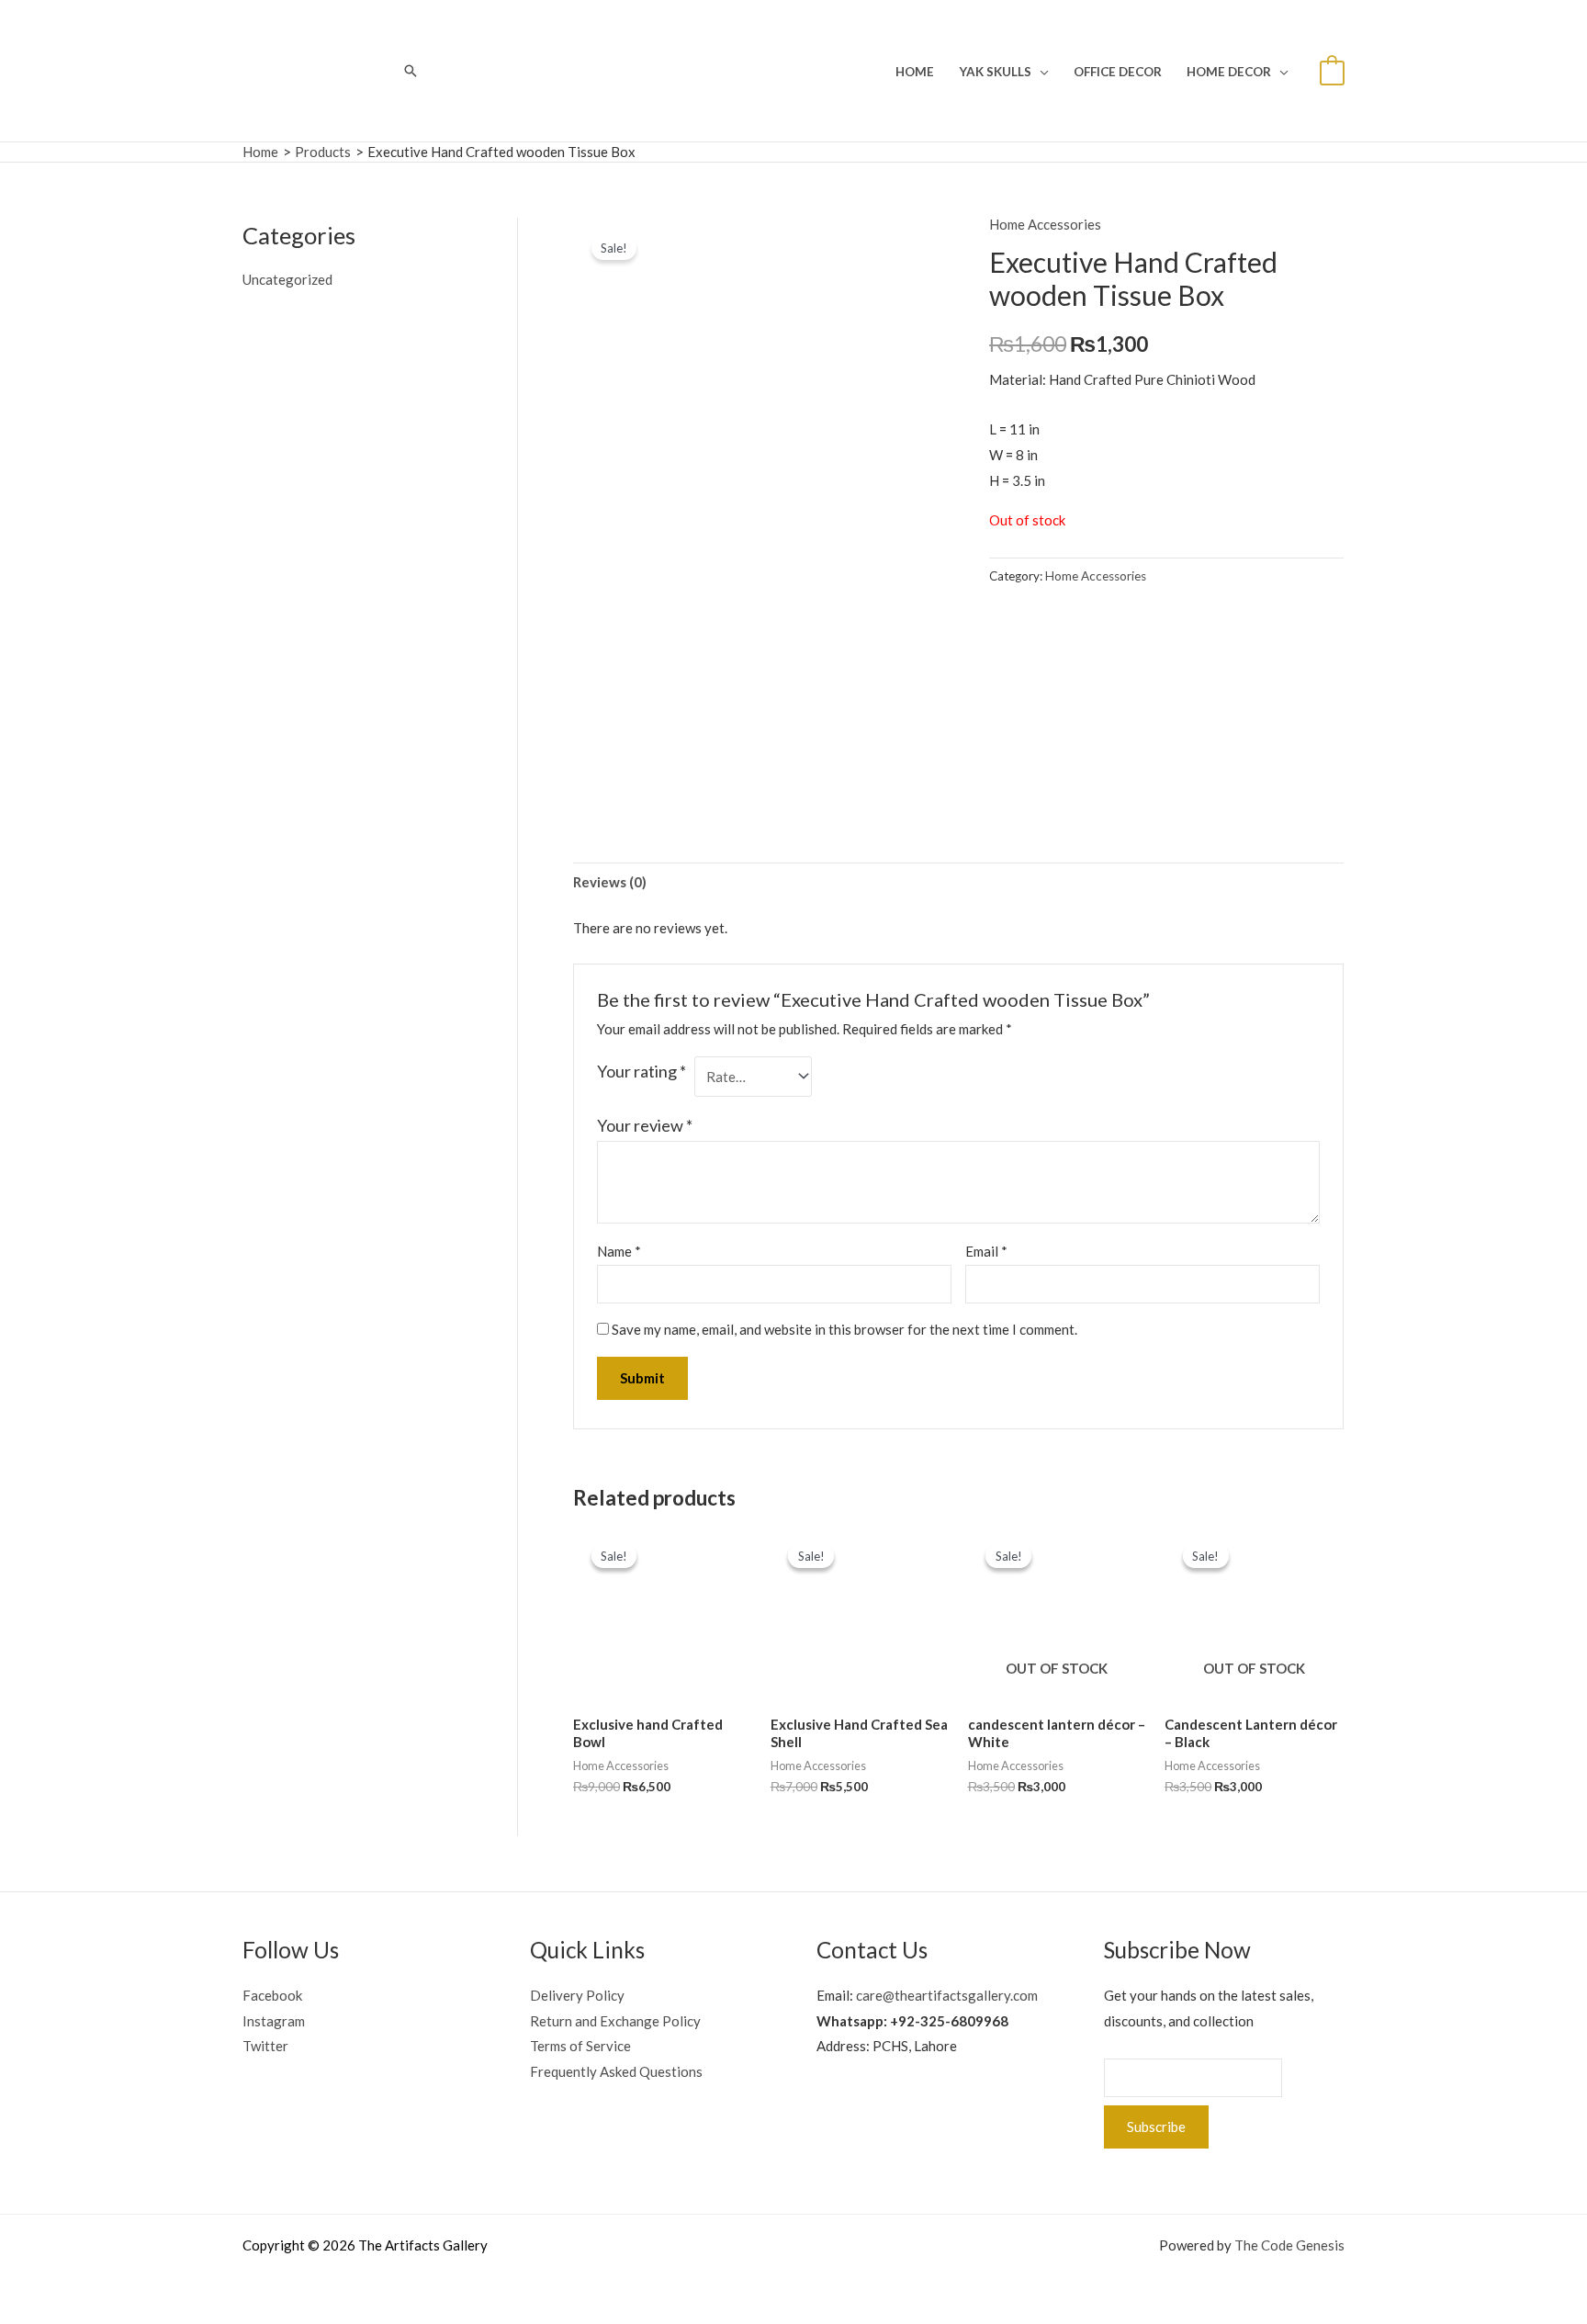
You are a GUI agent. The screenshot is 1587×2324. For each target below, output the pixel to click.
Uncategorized (287, 279)
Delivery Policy (577, 1995)
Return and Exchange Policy (615, 2021)
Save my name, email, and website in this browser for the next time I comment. (844, 1329)
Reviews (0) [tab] (610, 882)
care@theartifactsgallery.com (947, 1995)
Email (986, 1251)
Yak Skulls (995, 72)
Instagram (274, 2021)
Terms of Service (580, 2046)
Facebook (272, 1995)
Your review (645, 1125)
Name (619, 1251)
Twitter (265, 2046)
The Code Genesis (1289, 2245)
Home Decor (1229, 72)
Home (915, 72)
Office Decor (1118, 72)
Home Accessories (1045, 224)
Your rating (642, 1071)
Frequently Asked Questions (616, 2071)
